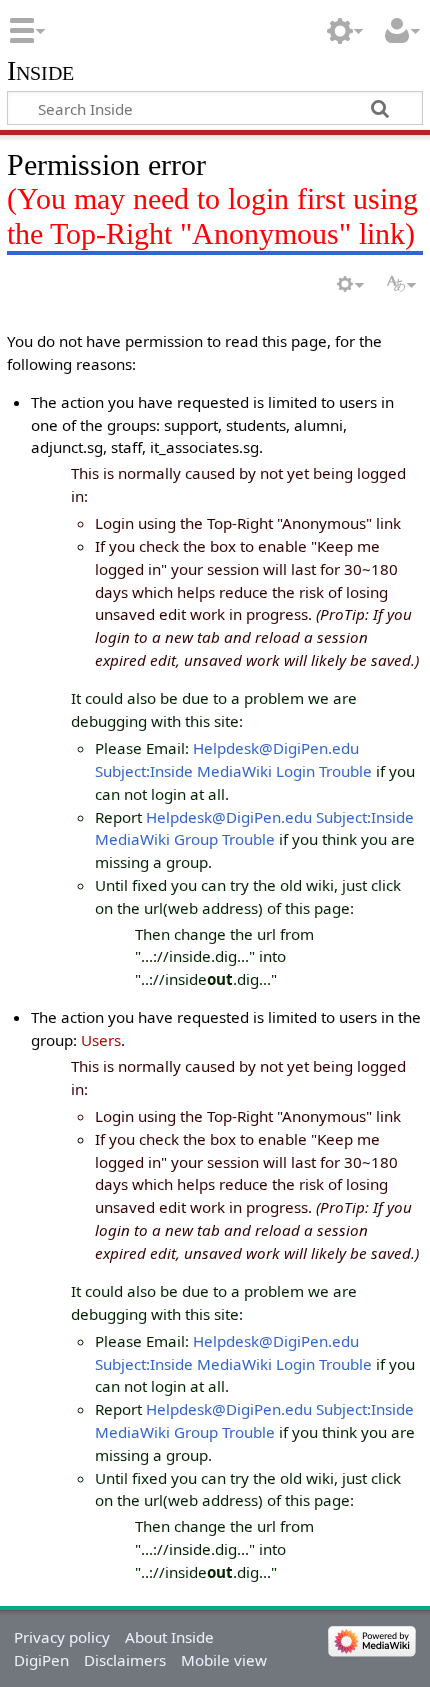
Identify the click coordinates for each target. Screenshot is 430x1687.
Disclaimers (125, 1660)
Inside (40, 71)
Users (101, 1040)
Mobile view (224, 1660)
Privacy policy (62, 1637)
